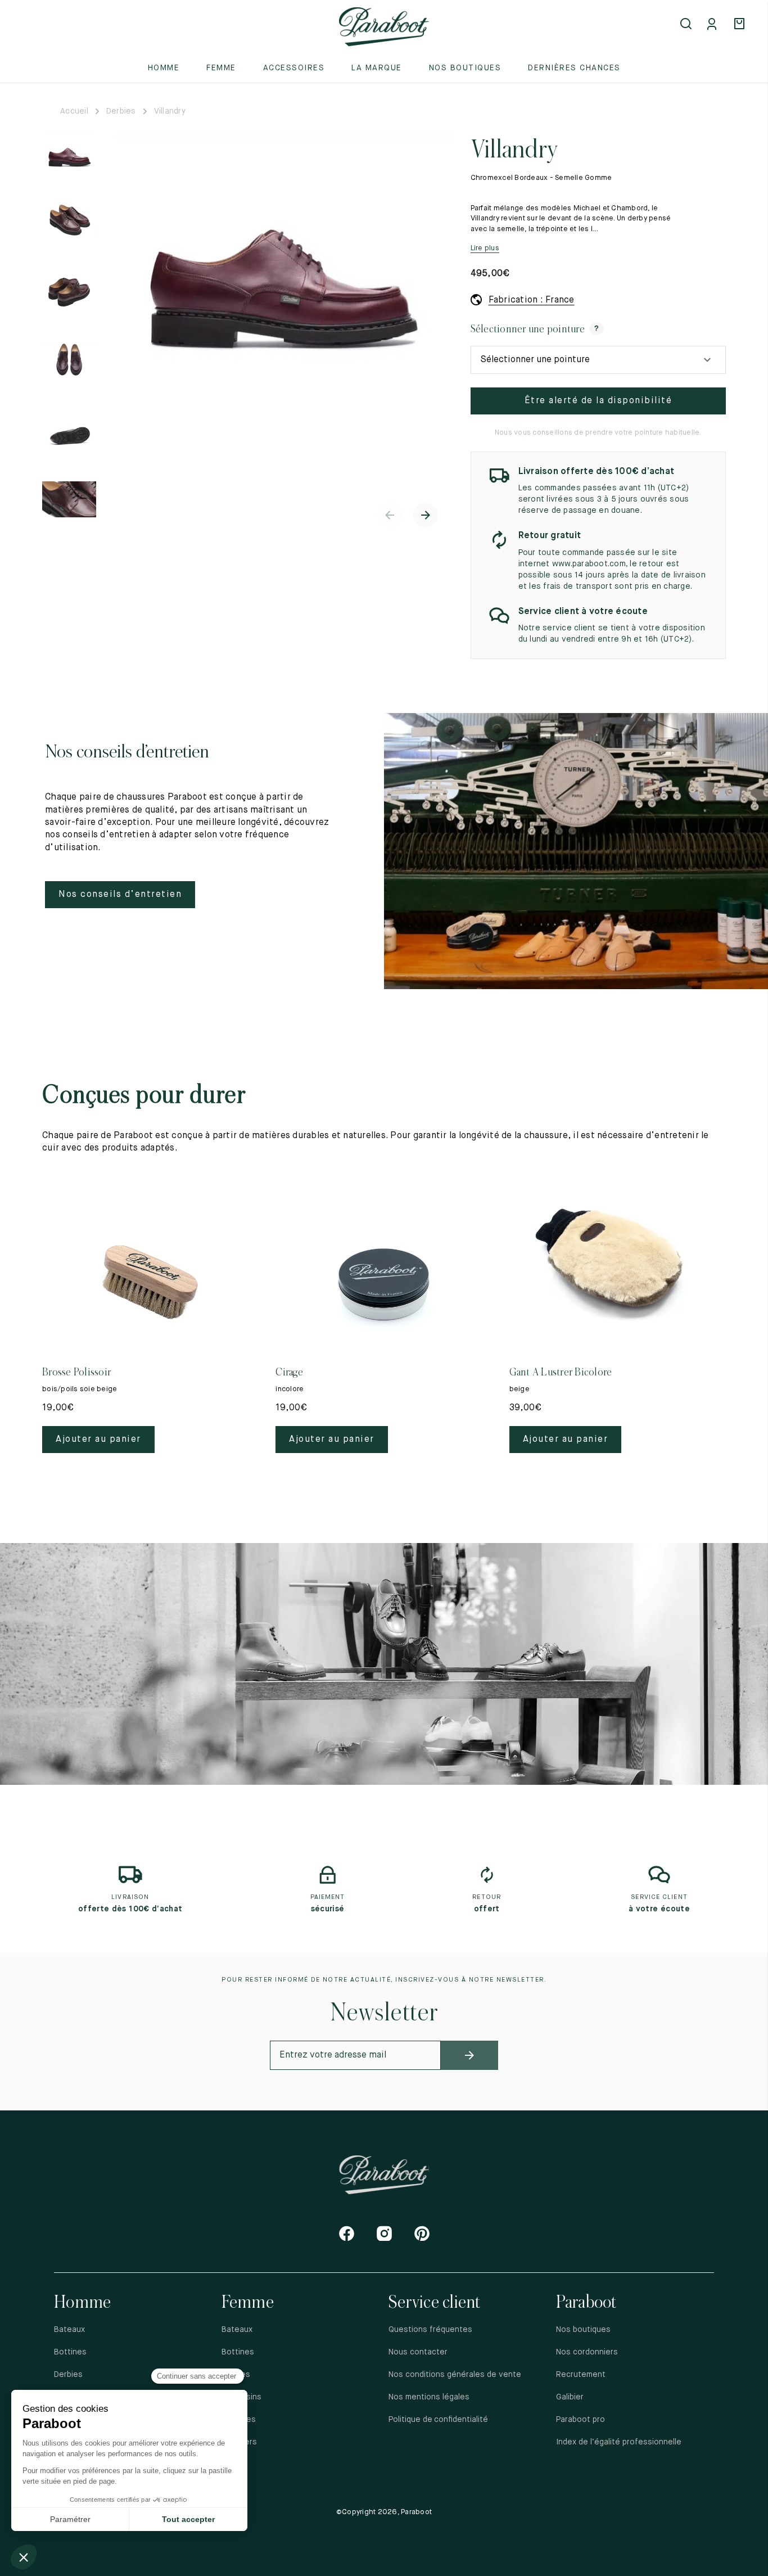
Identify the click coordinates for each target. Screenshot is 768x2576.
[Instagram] (384, 2233)
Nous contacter (418, 2352)
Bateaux (69, 2330)
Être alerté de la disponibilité (598, 401)
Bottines (70, 2352)
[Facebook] (347, 2233)
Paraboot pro (580, 2420)
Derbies (121, 111)
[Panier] (741, 25)
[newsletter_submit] (469, 2055)
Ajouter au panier (98, 1440)
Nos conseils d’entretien (120, 895)
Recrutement (581, 2375)
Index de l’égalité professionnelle (619, 2442)
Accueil (74, 111)
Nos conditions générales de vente (455, 2375)
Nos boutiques (465, 68)
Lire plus (485, 248)
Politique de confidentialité (439, 2420)
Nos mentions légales (429, 2397)
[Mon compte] (714, 25)
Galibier (570, 2397)
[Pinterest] (422, 2233)
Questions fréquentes (430, 2330)
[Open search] (687, 25)
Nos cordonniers (587, 2352)
